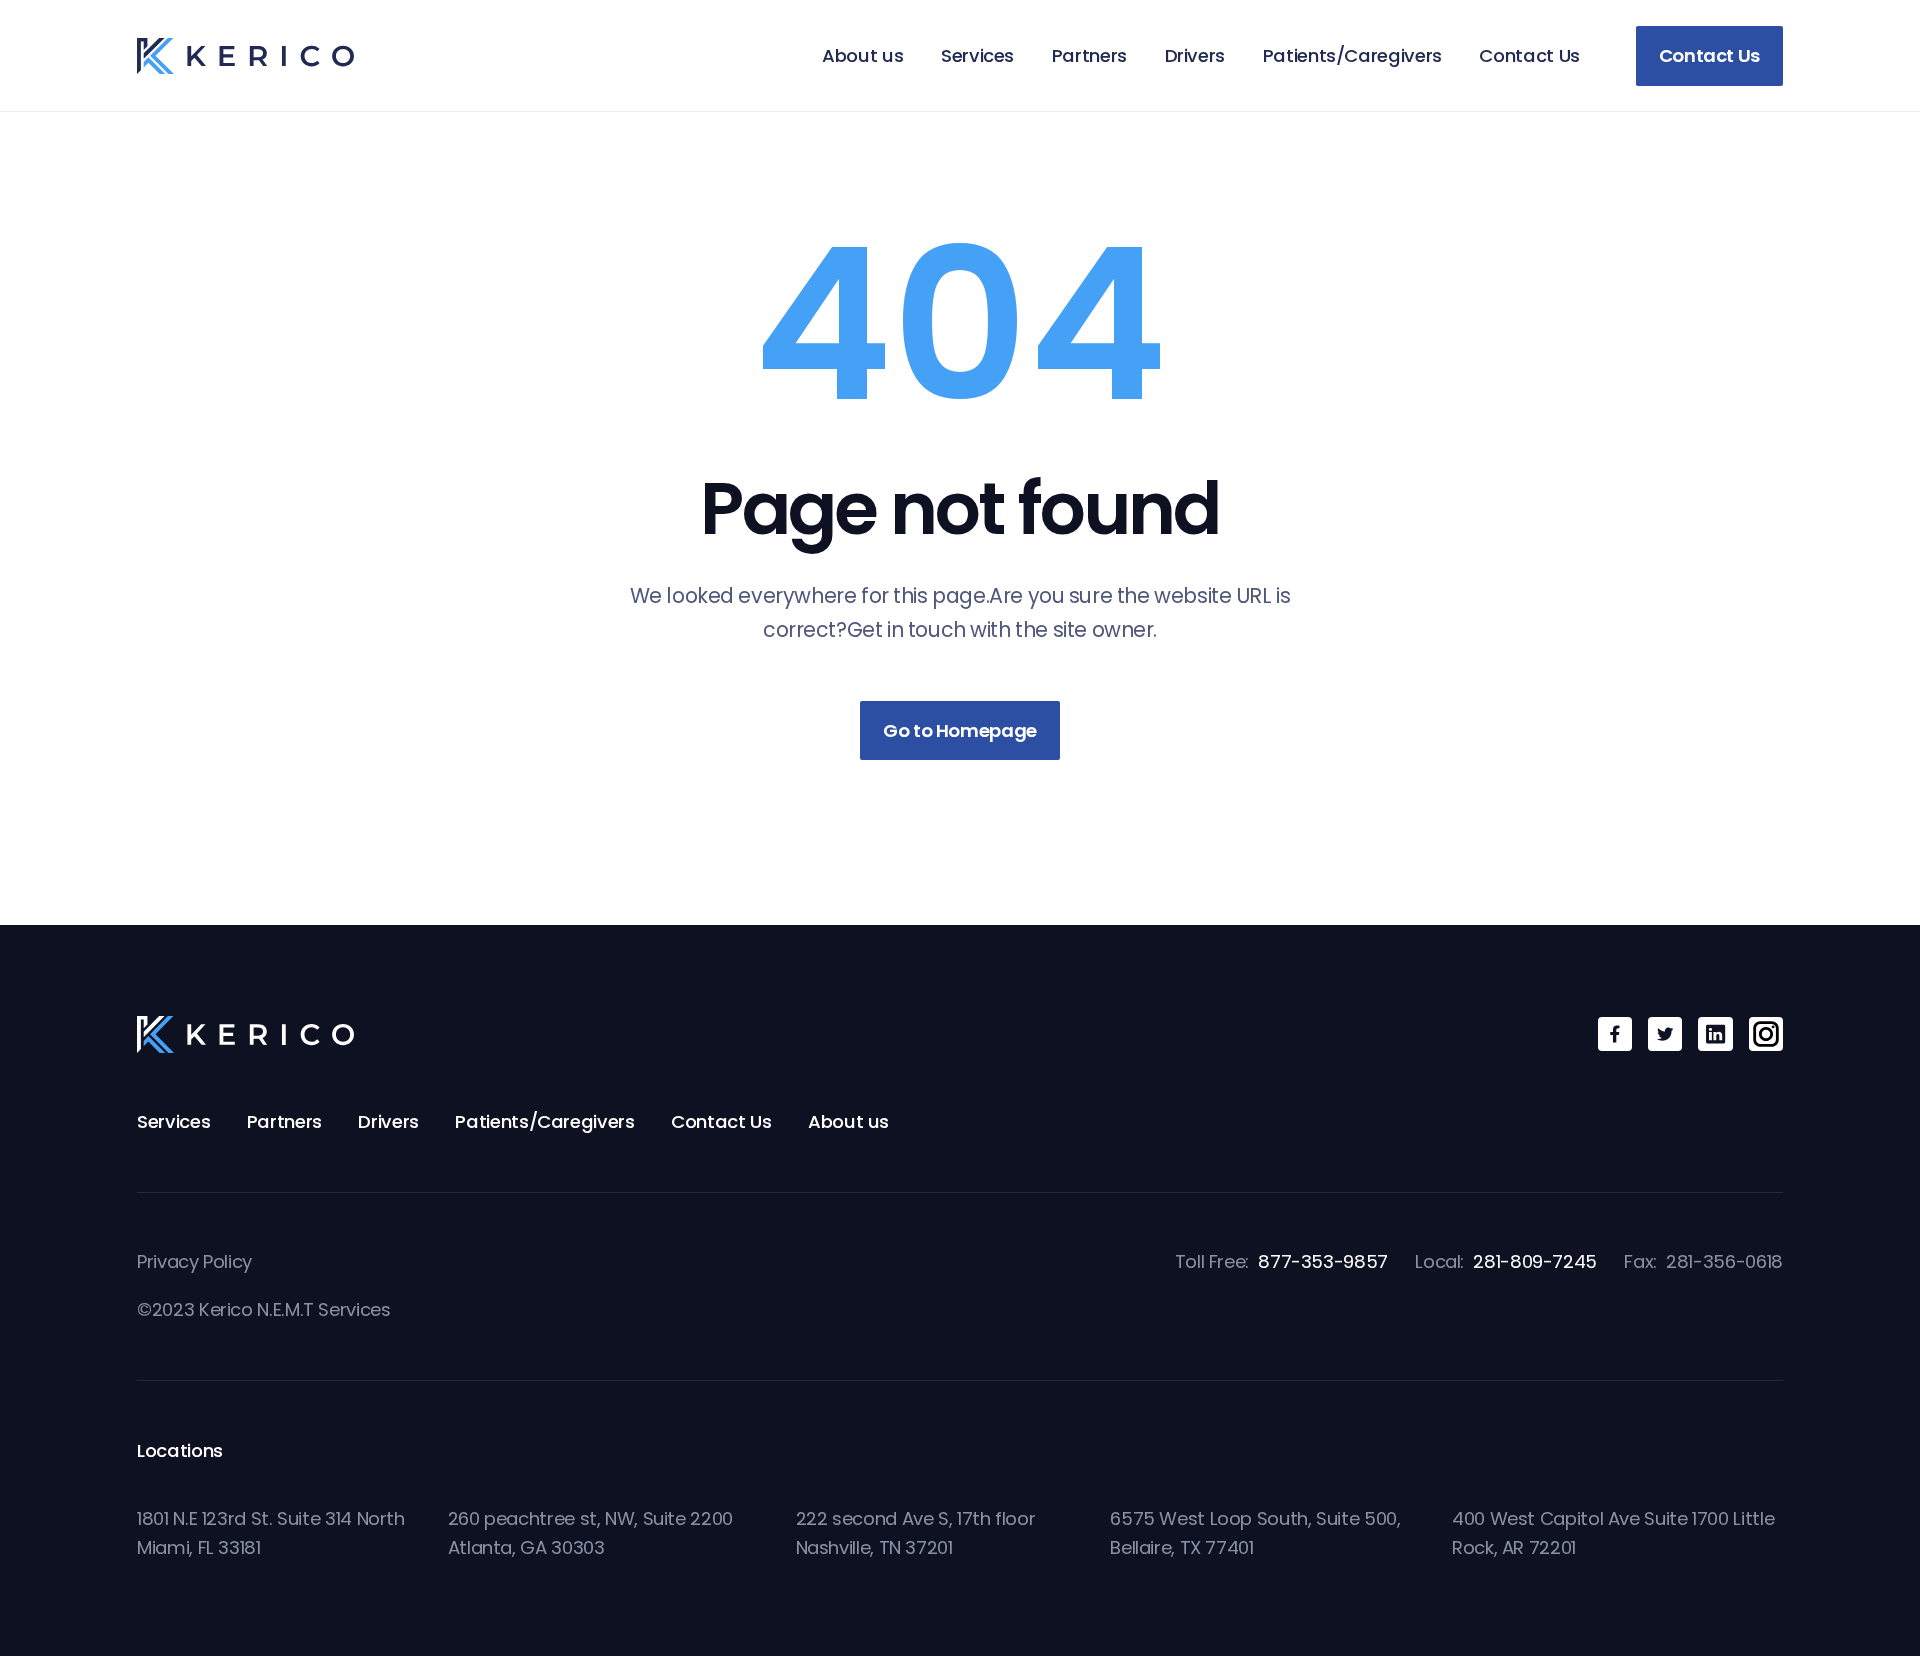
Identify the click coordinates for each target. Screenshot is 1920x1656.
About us (862, 55)
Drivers (1195, 55)
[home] (245, 56)
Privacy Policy (194, 1261)
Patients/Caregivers (1352, 55)
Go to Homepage (960, 730)
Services (977, 55)
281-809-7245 (1535, 1261)
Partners (1089, 55)
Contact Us (1529, 55)
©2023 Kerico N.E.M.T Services (263, 1309)
